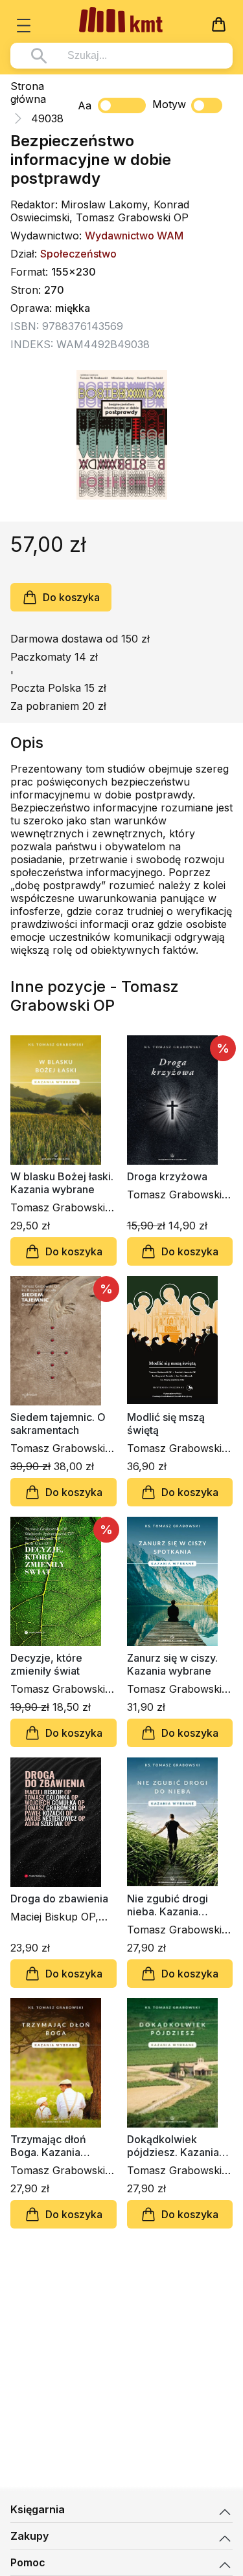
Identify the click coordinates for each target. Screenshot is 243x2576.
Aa (85, 105)
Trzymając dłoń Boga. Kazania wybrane (48, 2146)
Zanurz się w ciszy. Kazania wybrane (172, 1664)
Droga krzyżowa (167, 1176)
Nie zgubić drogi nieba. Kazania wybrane (168, 1905)
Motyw (169, 104)
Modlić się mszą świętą (166, 1424)
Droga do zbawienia (59, 1899)
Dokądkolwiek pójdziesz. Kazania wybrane (173, 2146)
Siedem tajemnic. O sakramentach (58, 1424)
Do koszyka (71, 597)
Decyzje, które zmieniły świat (46, 1664)
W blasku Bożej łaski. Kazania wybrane (62, 1183)
